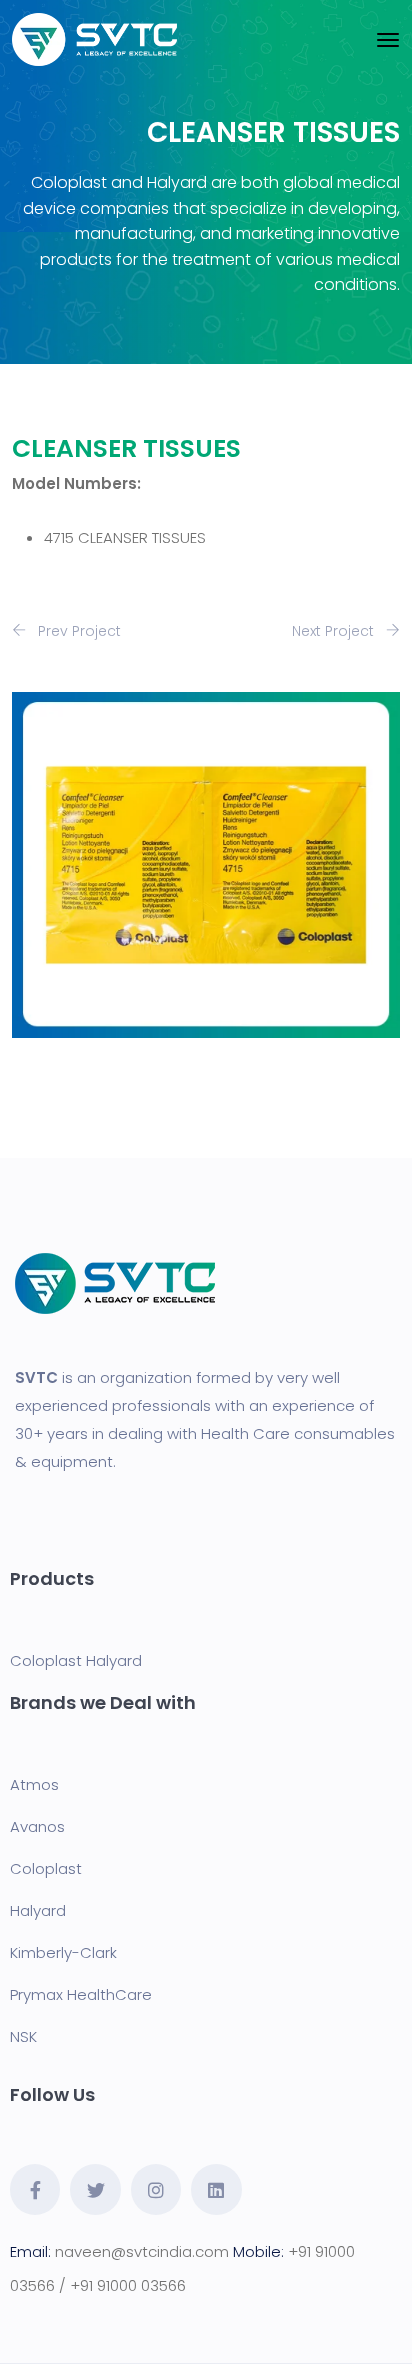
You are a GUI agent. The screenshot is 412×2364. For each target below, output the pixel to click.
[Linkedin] (216, 2189)
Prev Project (77, 631)
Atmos (34, 1784)
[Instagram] (156, 2189)
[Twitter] (95, 2189)
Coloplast (46, 1660)
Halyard (114, 1660)
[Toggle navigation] (388, 40)
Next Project (335, 631)
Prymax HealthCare (81, 1994)
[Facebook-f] (35, 2189)
